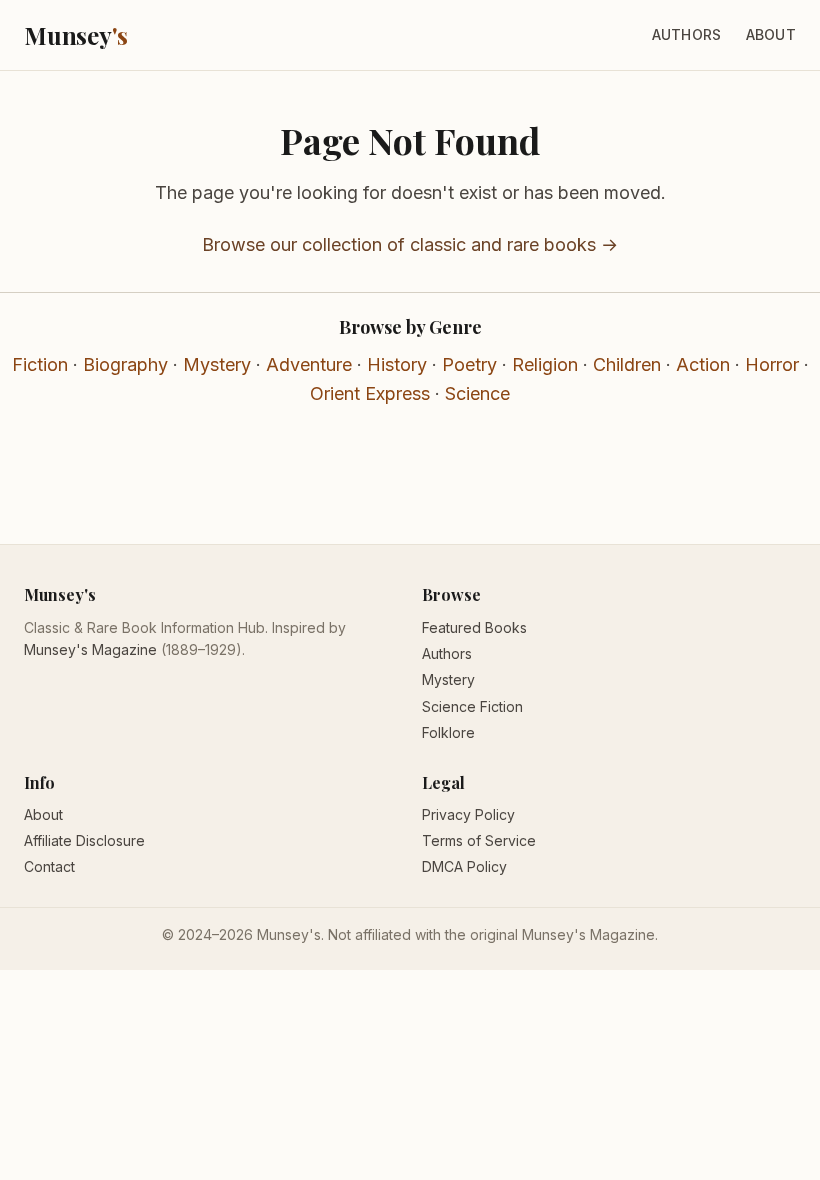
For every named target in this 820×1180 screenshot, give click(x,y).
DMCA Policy (464, 866)
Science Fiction (472, 706)
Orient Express (370, 393)
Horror (772, 364)
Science (477, 393)
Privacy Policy (468, 814)
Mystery (217, 364)
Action (703, 364)
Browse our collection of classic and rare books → (410, 244)
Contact (49, 866)
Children (627, 364)
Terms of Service (479, 840)
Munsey (76, 35)
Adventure (309, 364)
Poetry (469, 364)
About (771, 34)
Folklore (448, 732)
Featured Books (474, 627)
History (397, 364)
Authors (687, 34)
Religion (545, 364)
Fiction (40, 364)
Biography (125, 364)
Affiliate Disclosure (84, 840)
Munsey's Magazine (90, 649)
